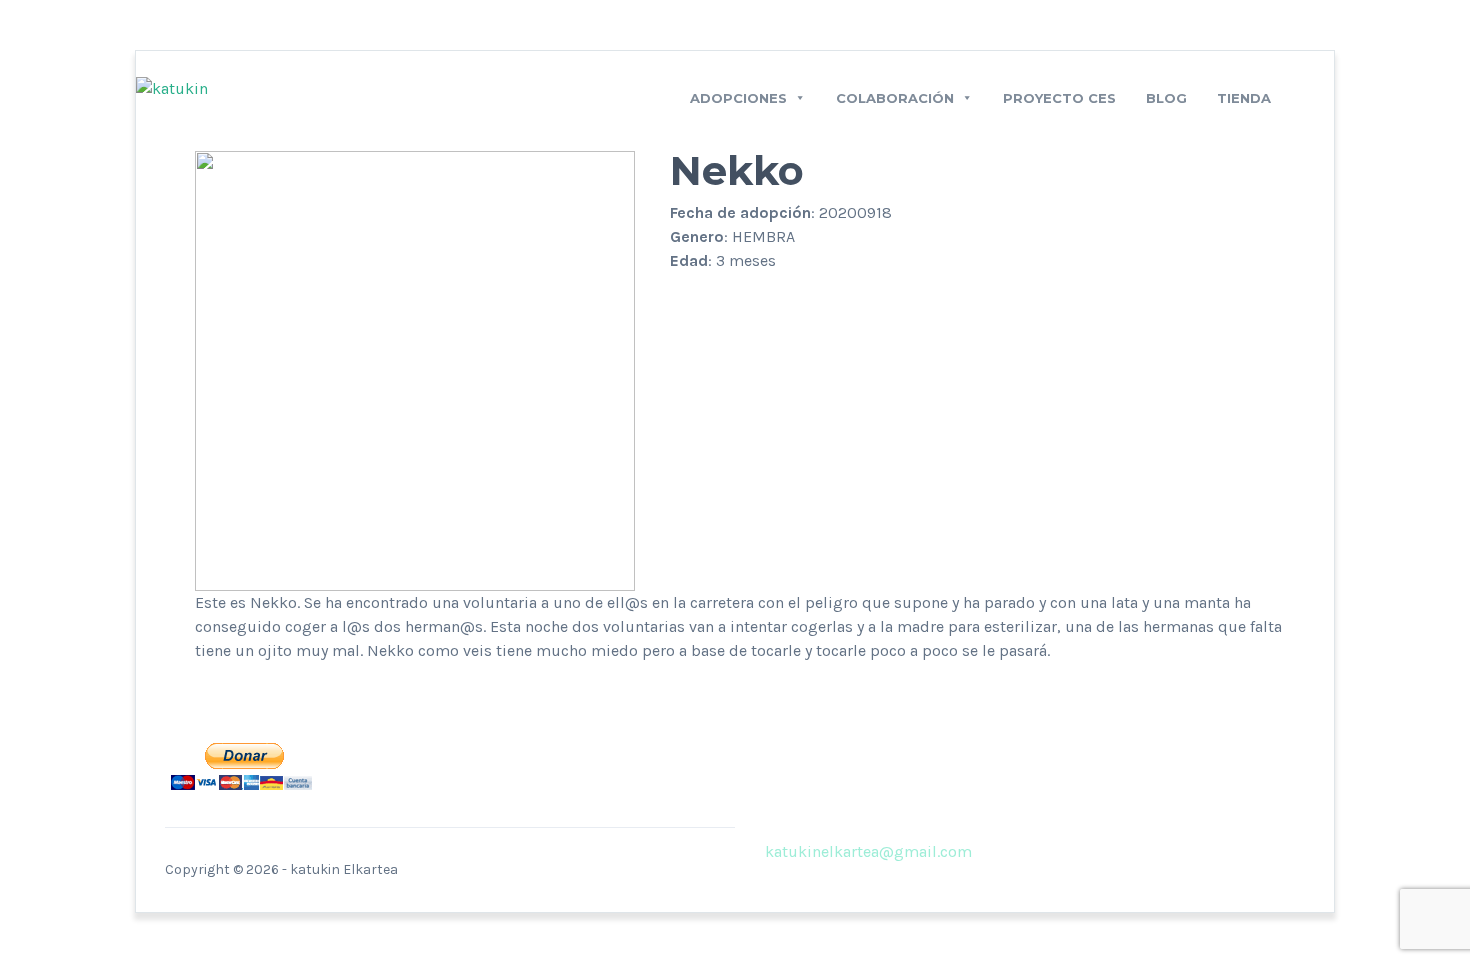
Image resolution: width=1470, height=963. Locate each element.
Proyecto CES (1059, 98)
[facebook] (997, 852)
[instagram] (1057, 852)
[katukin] (172, 87)
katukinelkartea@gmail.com (868, 851)
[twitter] (1027, 852)
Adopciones (738, 98)
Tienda (1244, 98)
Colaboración (895, 98)
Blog (1166, 98)
